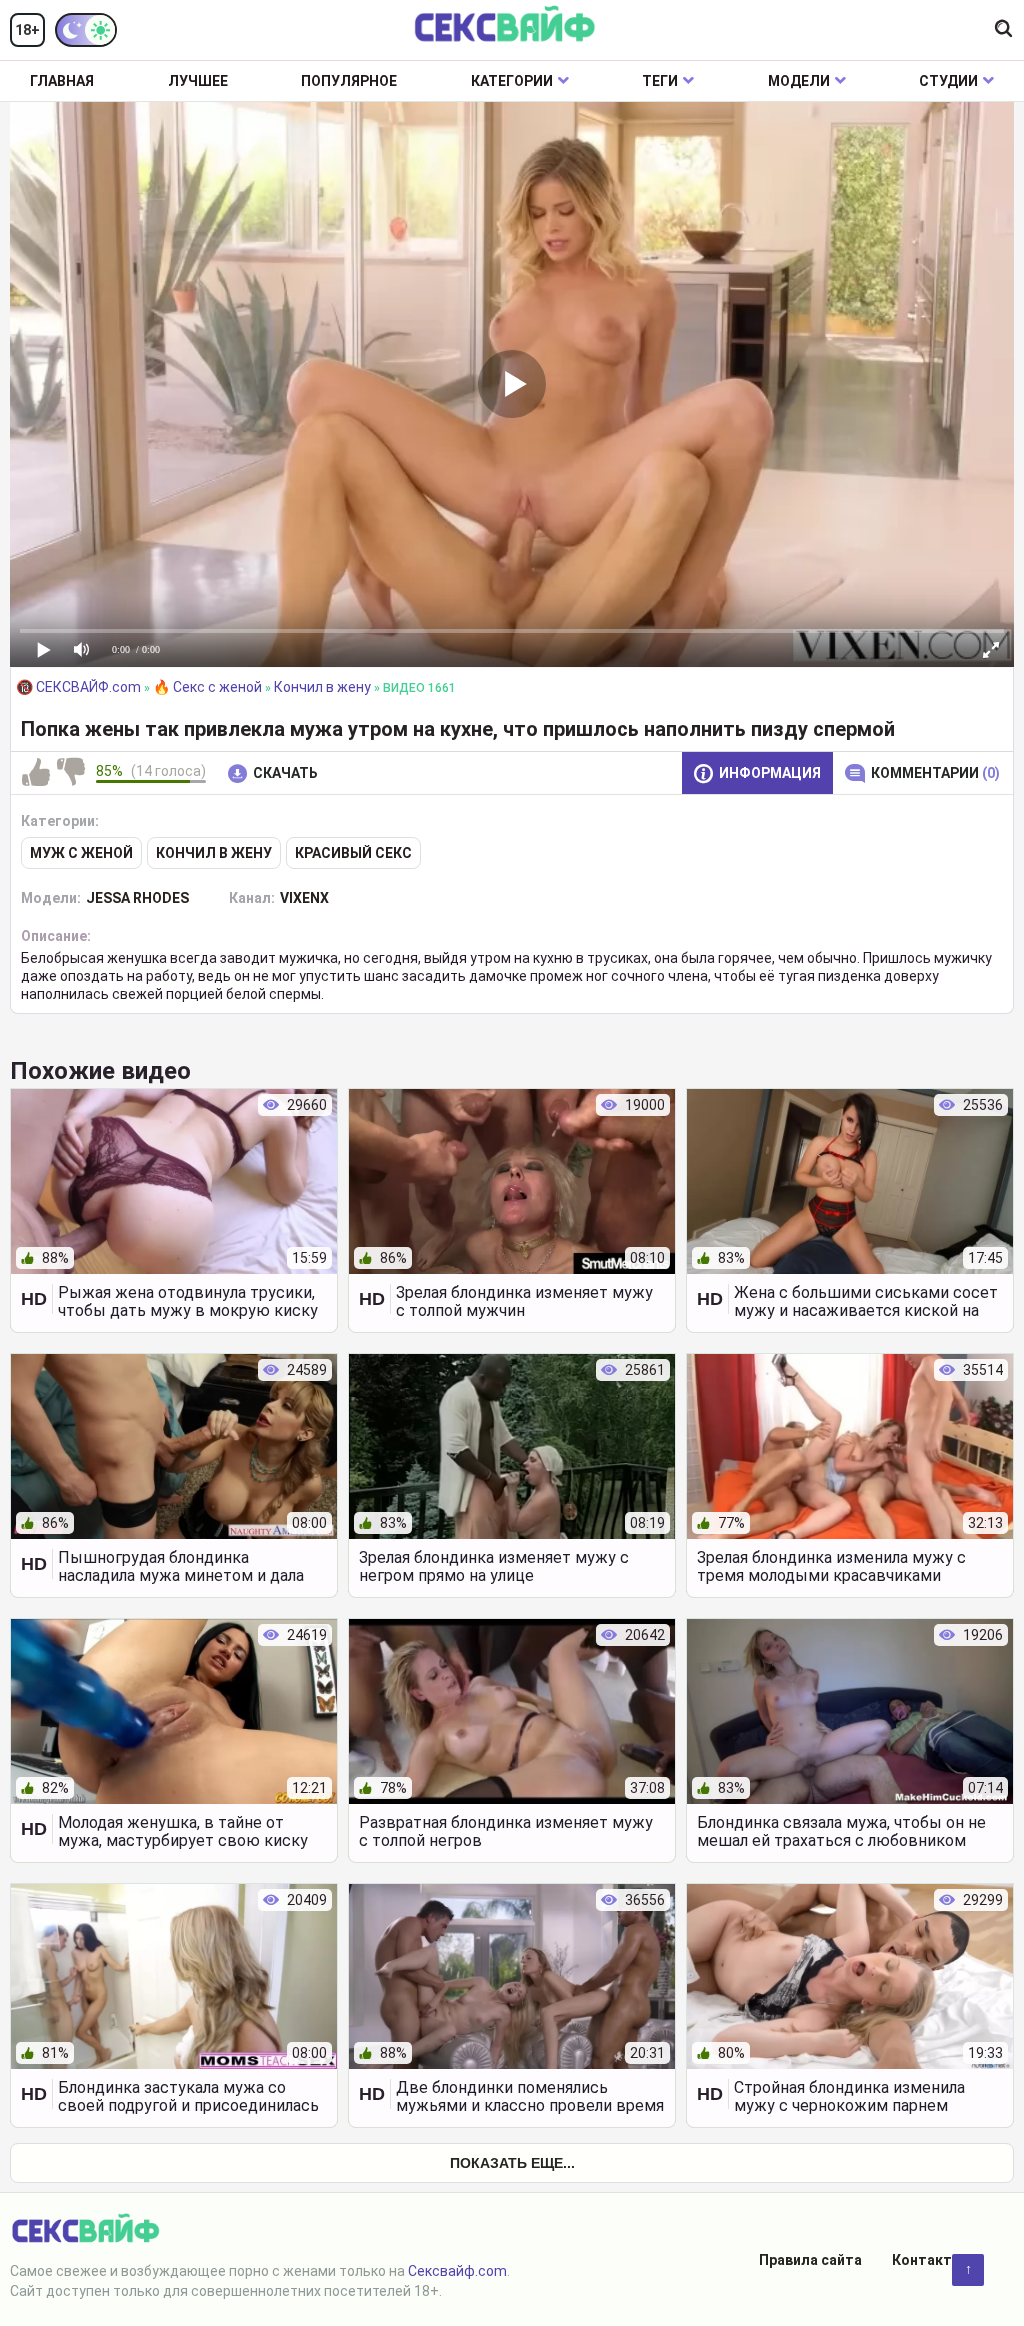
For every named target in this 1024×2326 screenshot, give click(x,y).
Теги (660, 81)
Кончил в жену (214, 853)
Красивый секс (353, 853)
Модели (799, 81)
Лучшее (198, 81)
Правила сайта (810, 2260)
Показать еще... (512, 2163)
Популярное (349, 81)
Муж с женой (81, 853)
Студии (948, 81)
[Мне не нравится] (71, 773)
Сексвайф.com (457, 2271)
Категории (512, 81)
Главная (62, 81)
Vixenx (304, 898)
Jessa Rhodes (137, 898)
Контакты (928, 2260)
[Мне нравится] (36, 773)
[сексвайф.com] (504, 25)
